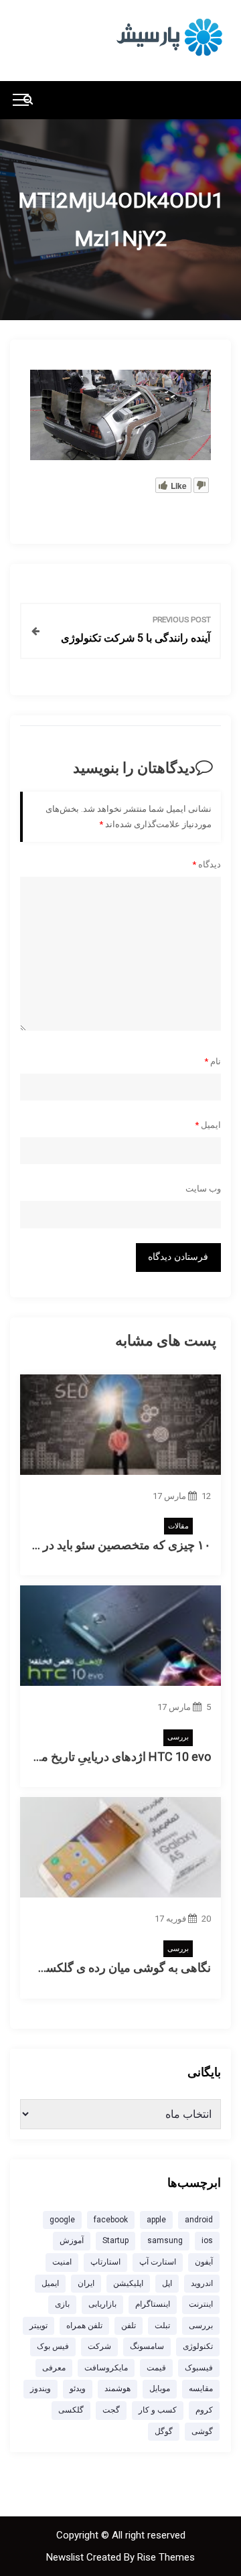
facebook (111, 2220)
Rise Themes (166, 2557)
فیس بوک (53, 2346)
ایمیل (208, 1125)
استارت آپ (158, 2262)
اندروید (202, 2283)
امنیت (62, 2262)
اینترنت (201, 2304)
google (62, 2220)
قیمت (156, 2368)
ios (207, 2240)
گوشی (202, 2431)
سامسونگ (147, 2346)
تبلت (162, 2325)
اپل (167, 2283)
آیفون (204, 2262)
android (199, 2220)
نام (213, 1061)
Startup (115, 2240)
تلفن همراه (84, 2325)
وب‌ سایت (203, 1189)
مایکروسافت (106, 2368)
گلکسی (71, 2410)
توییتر (38, 2325)
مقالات (178, 1526)
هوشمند (117, 2388)
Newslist (66, 2557)
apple (156, 2220)
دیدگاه (207, 864)
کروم (204, 2410)
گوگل (164, 2431)
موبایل (160, 2388)
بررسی (178, 1737)
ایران (86, 2283)
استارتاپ (105, 2262)
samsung (165, 2240)
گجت (111, 2410)
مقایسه (201, 2388)
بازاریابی (102, 2304)
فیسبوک (199, 2368)
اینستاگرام (153, 2304)
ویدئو (78, 2388)
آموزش (72, 2240)
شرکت (99, 2346)
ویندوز (41, 2388)
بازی (62, 2304)
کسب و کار (158, 2410)
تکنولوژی (198, 2346)
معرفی (54, 2368)
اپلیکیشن (128, 2283)
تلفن (129, 2325)
